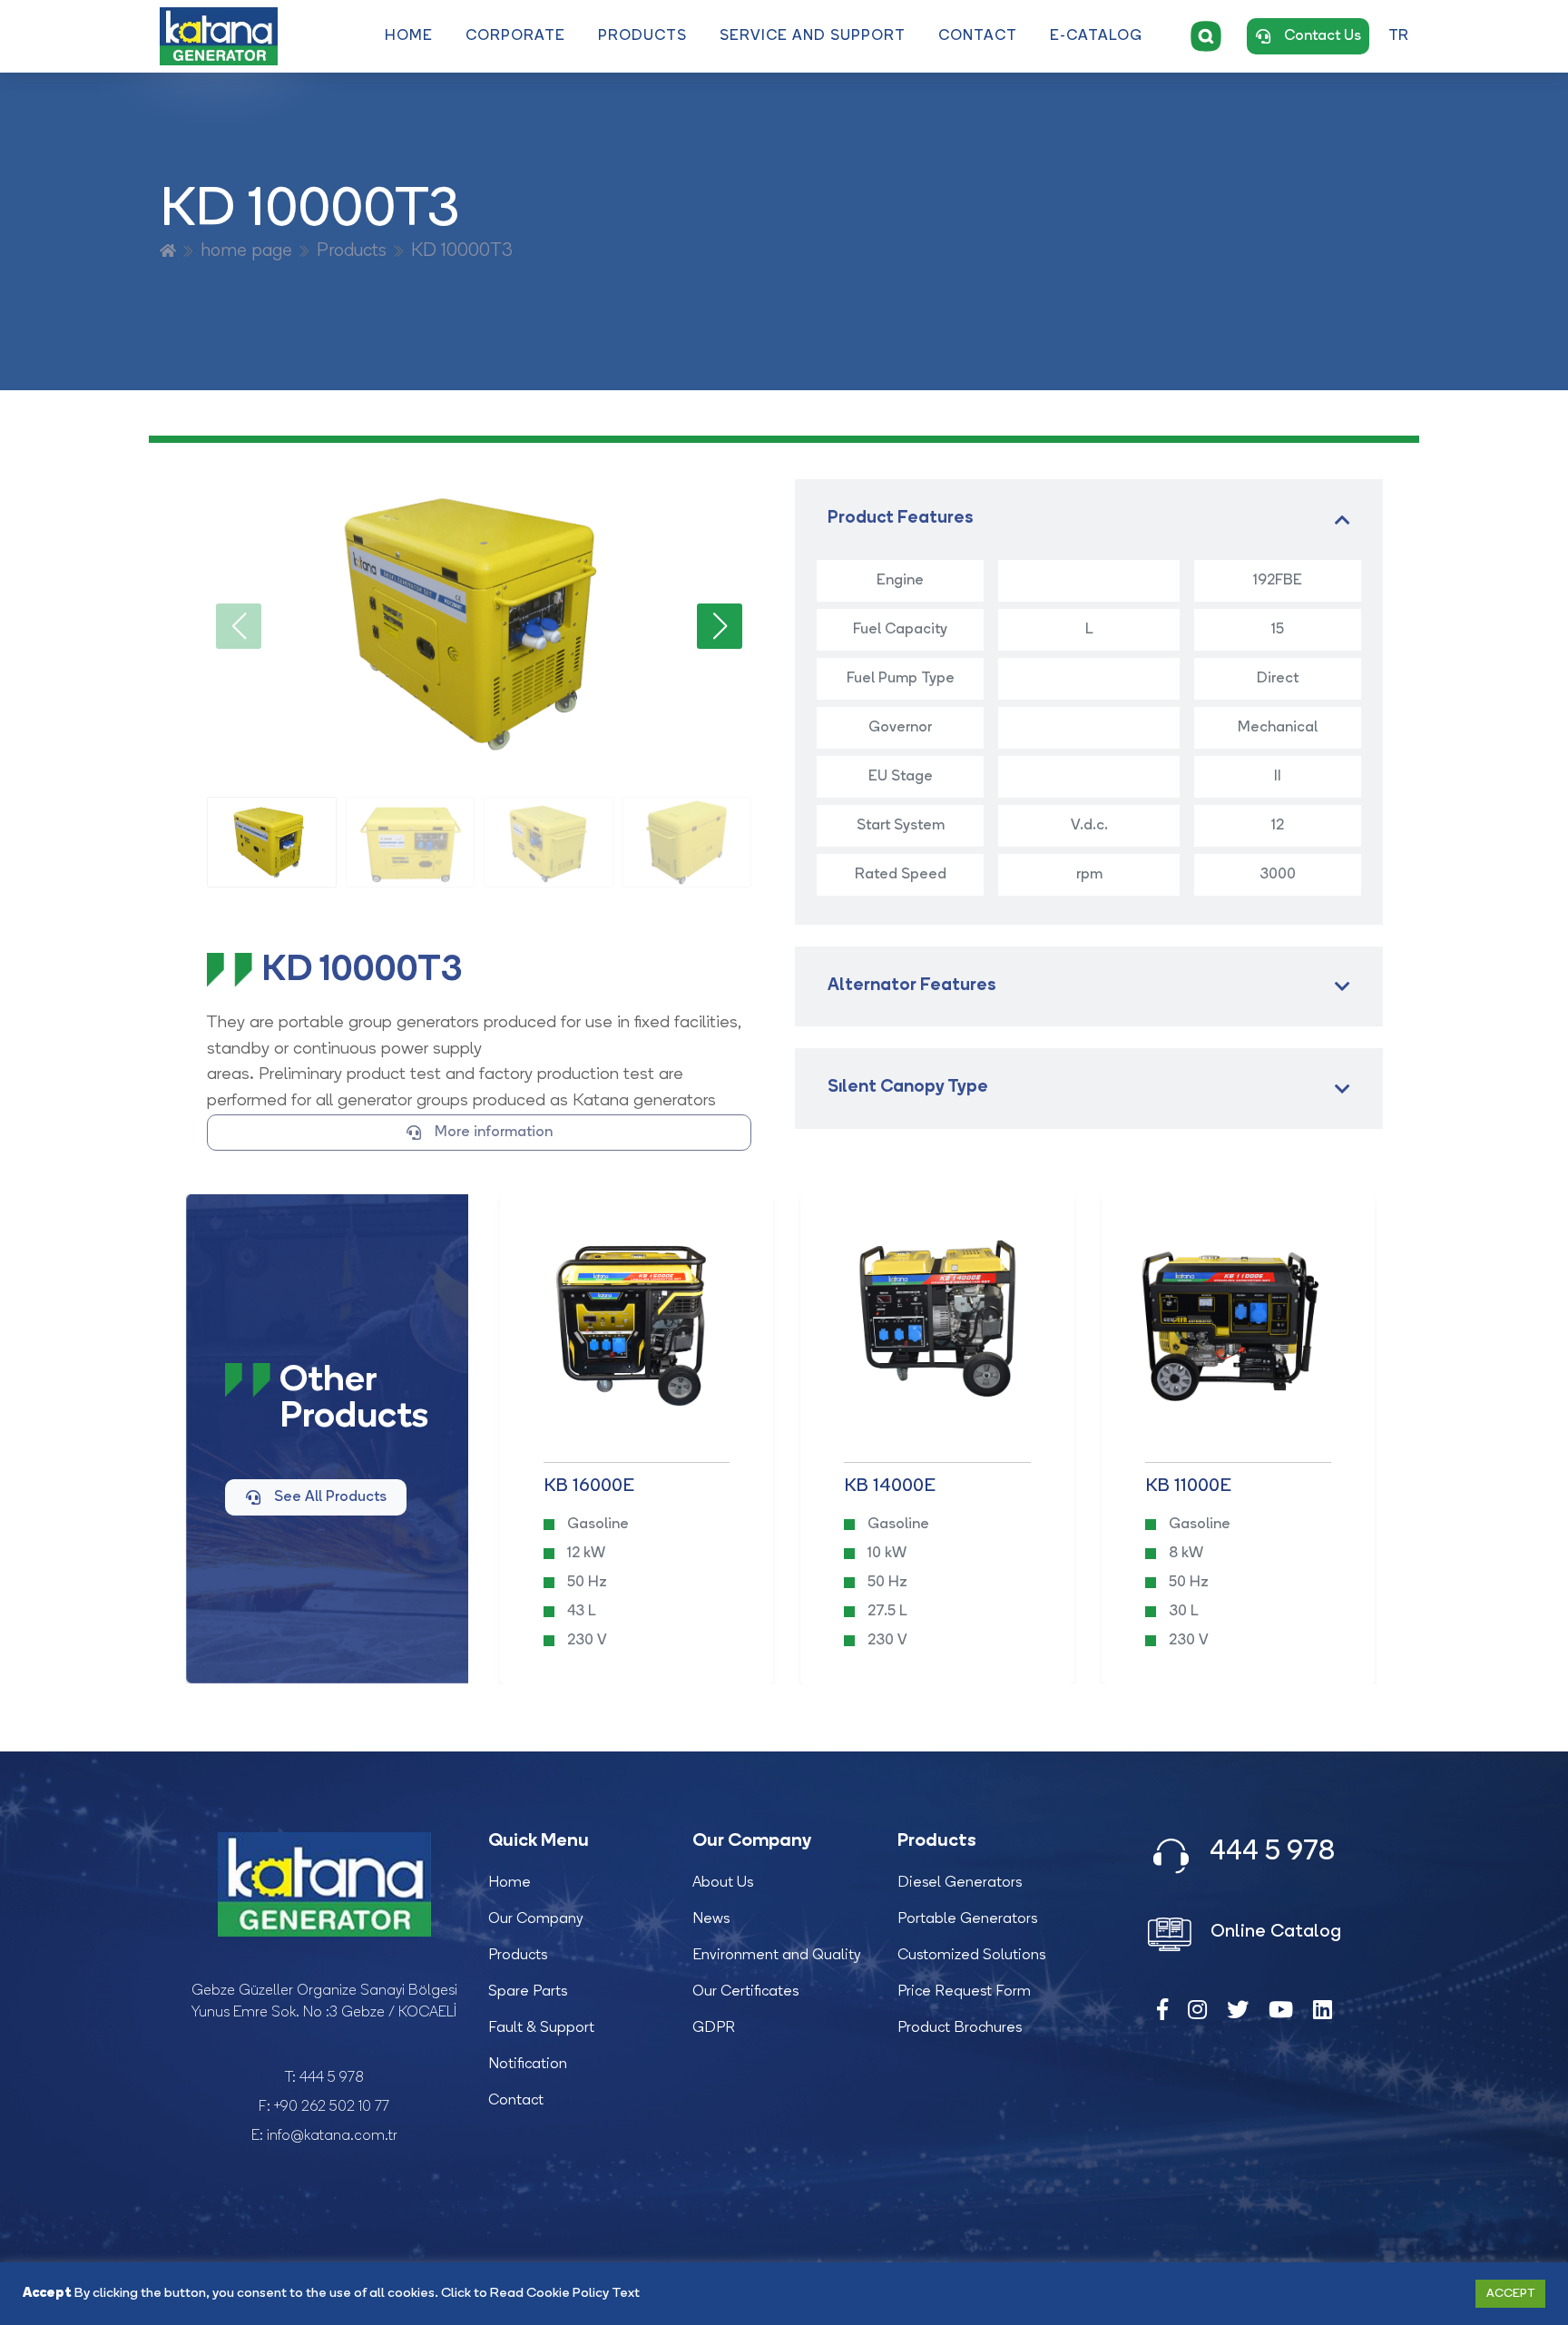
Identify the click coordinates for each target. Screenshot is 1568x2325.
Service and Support (813, 36)
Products (642, 36)
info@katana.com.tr (332, 2136)
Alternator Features (912, 986)
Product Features (901, 519)
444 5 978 (332, 2078)
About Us (723, 1883)
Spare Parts (528, 1992)
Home (409, 36)
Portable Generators (967, 1919)
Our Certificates (745, 1992)
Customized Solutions (971, 1956)
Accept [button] (1510, 2294)
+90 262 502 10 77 (332, 2107)
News (711, 1919)
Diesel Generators (960, 1883)
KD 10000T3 (462, 251)
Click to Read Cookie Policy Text (540, 2294)
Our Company (536, 1919)
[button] (720, 626)
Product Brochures (960, 2028)
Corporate (515, 36)
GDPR (714, 2028)
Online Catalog (1274, 1932)
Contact (978, 36)
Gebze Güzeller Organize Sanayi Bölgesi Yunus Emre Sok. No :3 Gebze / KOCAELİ (324, 2002)
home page (246, 251)
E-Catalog (1096, 36)
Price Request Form (964, 1992)
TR (1398, 36)
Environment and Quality (777, 1956)
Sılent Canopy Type (908, 1088)
